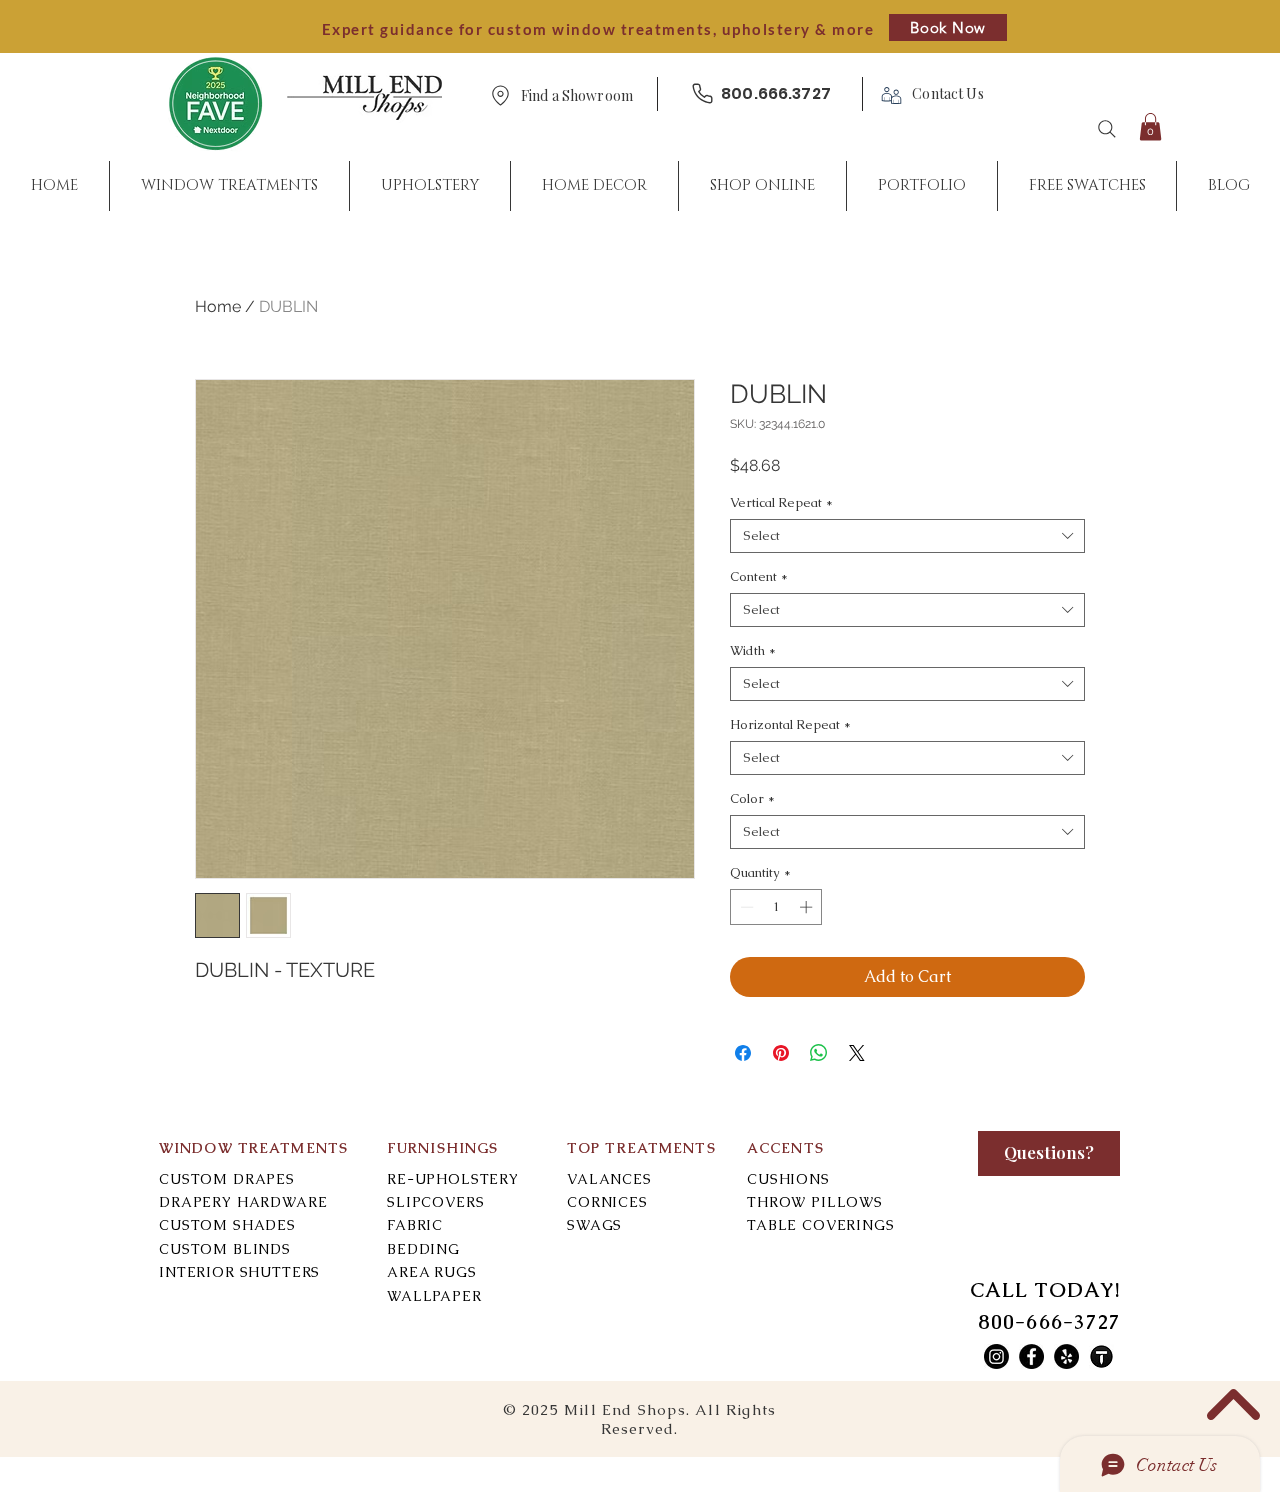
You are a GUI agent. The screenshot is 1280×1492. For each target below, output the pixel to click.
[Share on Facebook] (743, 1053)
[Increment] (808, 907)
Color (752, 799)
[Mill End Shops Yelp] (1066, 1356)
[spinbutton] (776, 907)
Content (759, 577)
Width (753, 651)
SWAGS (594, 1225)
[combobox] (907, 536)
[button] (577, 96)
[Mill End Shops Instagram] (996, 1356)
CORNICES (607, 1202)
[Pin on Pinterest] (781, 1053)
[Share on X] (857, 1053)
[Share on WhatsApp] (819, 1053)
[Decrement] (745, 907)
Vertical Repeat (781, 503)
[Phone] (702, 93)
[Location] (500, 95)
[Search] (1107, 129)
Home (218, 306)
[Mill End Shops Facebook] (1031, 1356)
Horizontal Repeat (790, 725)
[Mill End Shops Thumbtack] (1101, 1356)
